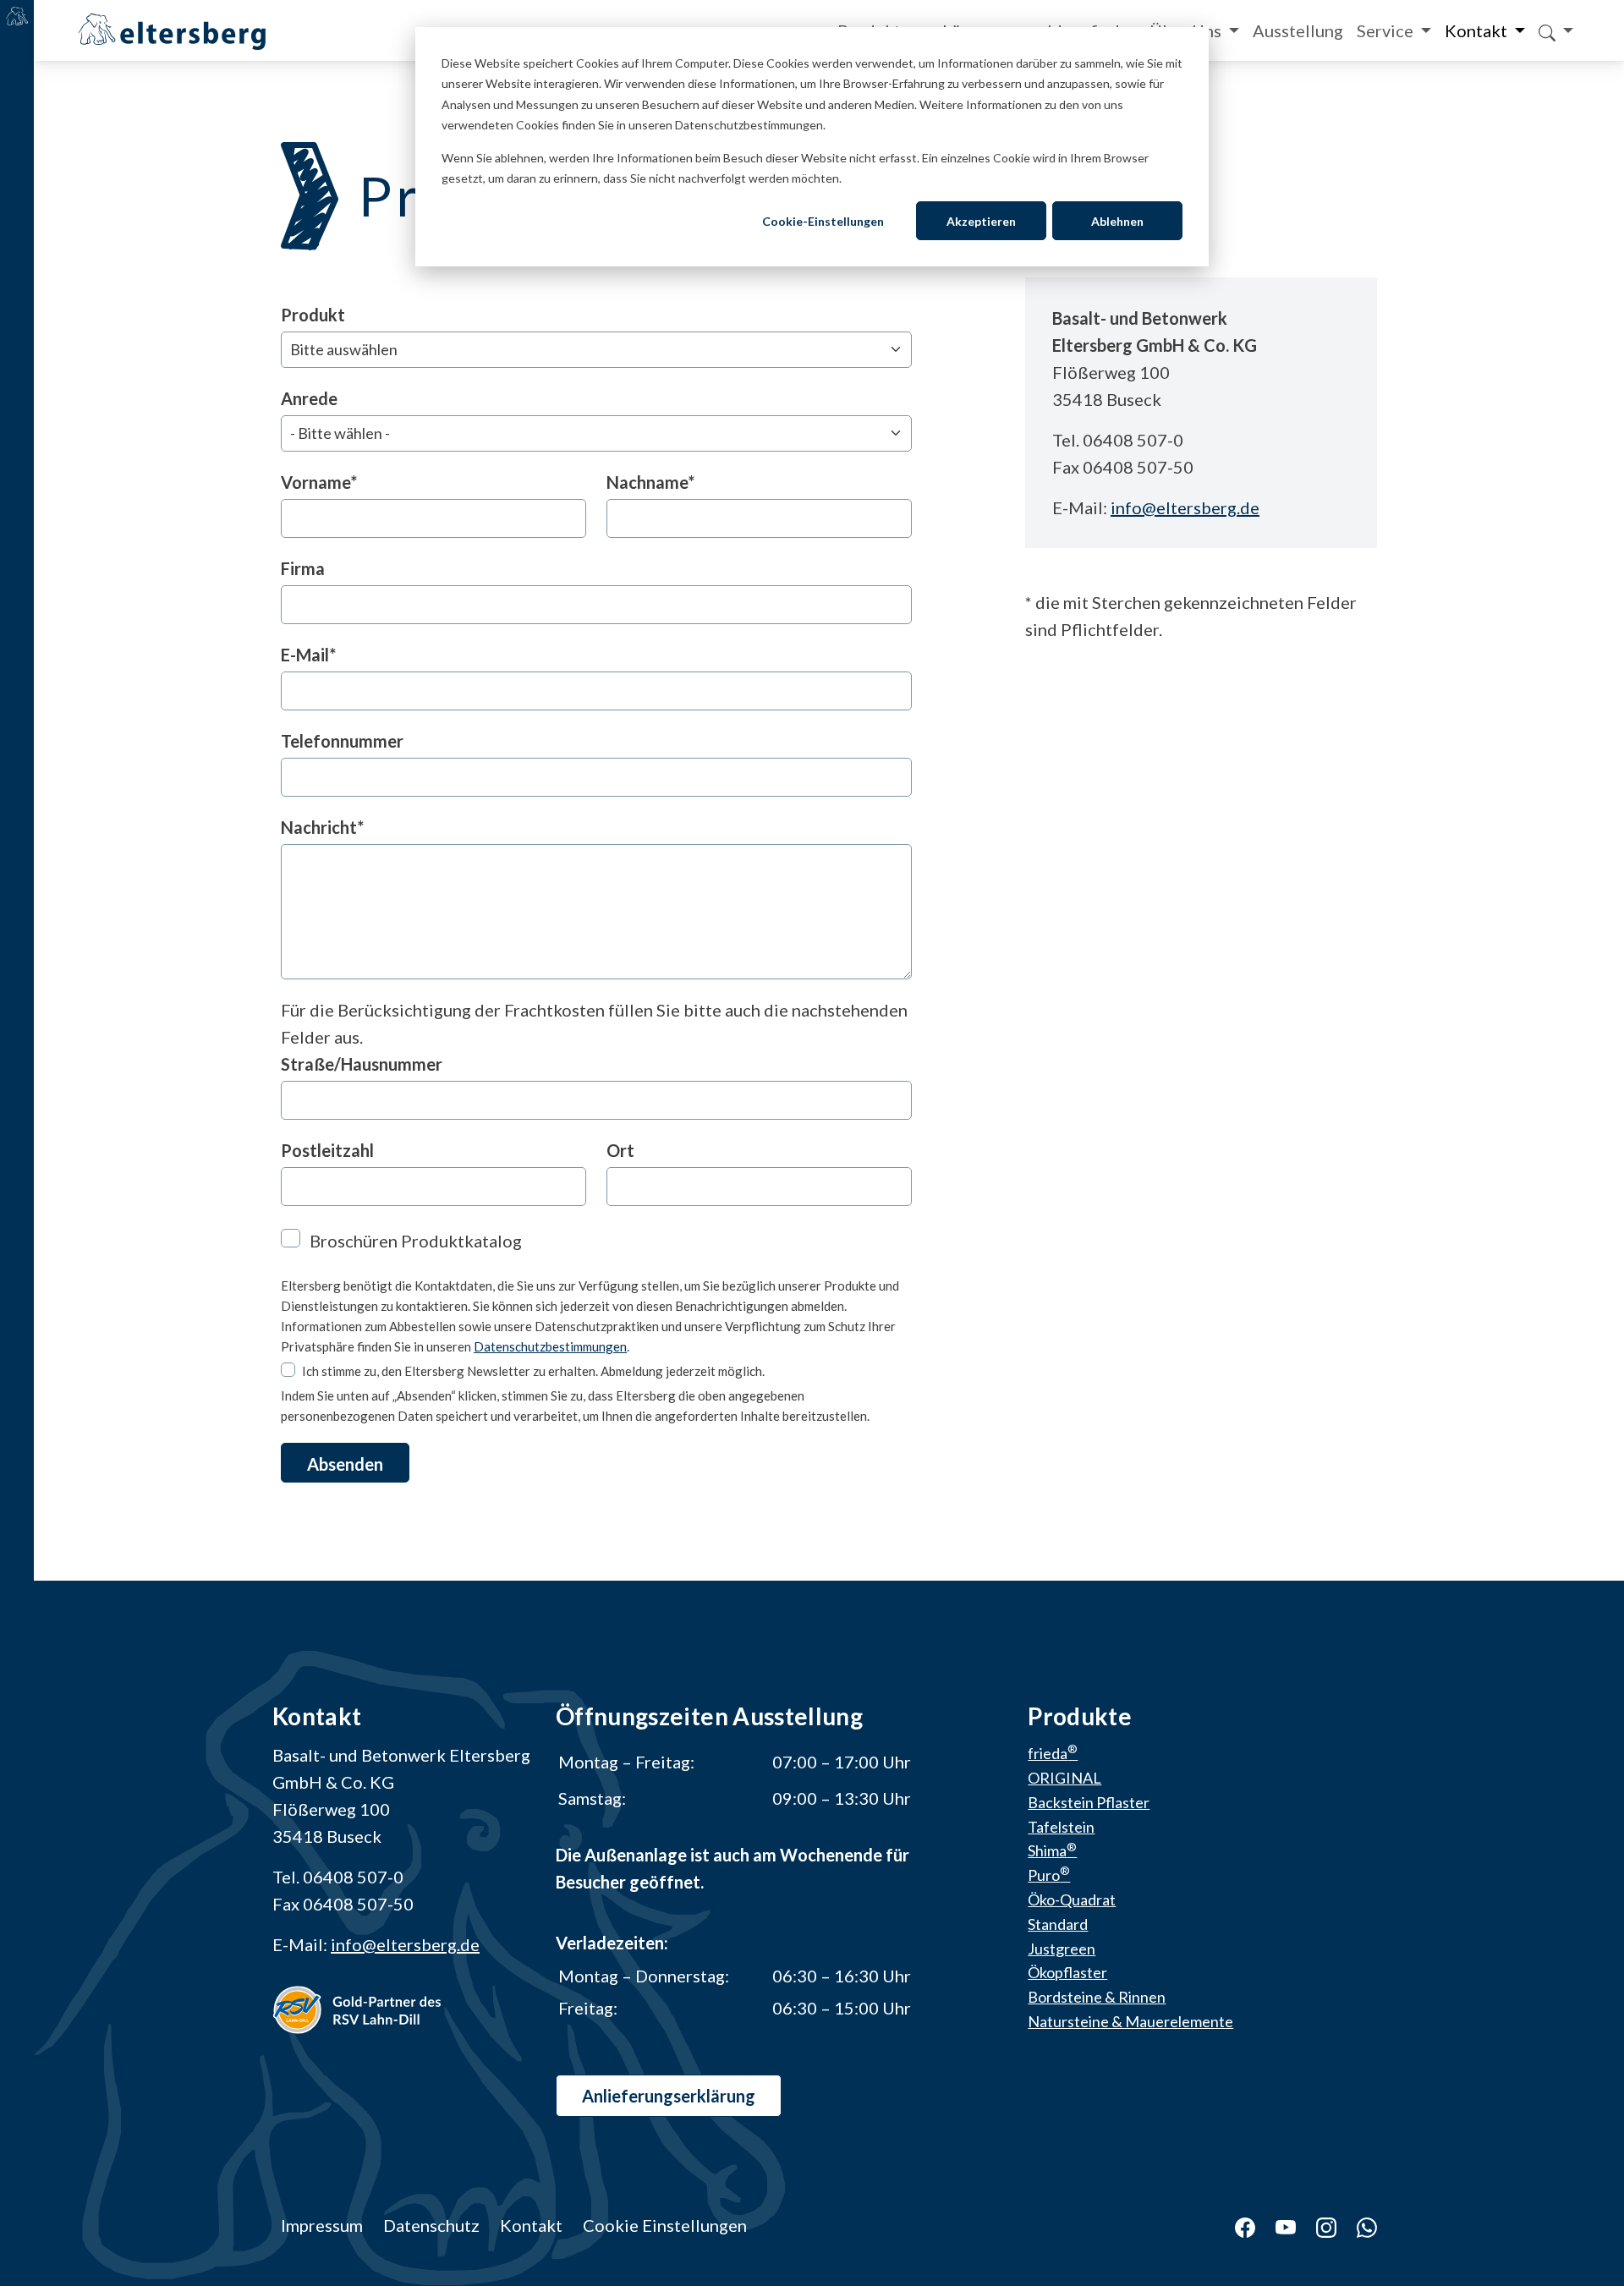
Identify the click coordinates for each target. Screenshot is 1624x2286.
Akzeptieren (981, 221)
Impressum (322, 2225)
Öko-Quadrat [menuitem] (1072, 1900)
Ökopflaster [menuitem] (1067, 1972)
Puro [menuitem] (1049, 1875)
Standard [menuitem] (1058, 1924)
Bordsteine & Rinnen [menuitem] (1097, 1997)
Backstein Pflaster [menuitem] (1089, 1802)
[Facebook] (1235, 2225)
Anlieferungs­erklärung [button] (669, 2096)
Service (1387, 30)
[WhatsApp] (1357, 2225)
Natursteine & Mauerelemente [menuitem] (1130, 2021)
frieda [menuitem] (1053, 1753)
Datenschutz (431, 2225)
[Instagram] (1316, 2225)
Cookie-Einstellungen (823, 221)
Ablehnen (1117, 221)
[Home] (172, 29)
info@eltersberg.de (1185, 507)
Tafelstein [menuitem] (1061, 1827)
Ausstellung (1298, 30)
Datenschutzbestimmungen (550, 1346)
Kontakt (1478, 30)
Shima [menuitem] (1052, 1850)
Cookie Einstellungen (665, 2225)
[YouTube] (1276, 2225)
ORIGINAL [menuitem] (1064, 1778)
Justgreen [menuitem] (1062, 1949)
